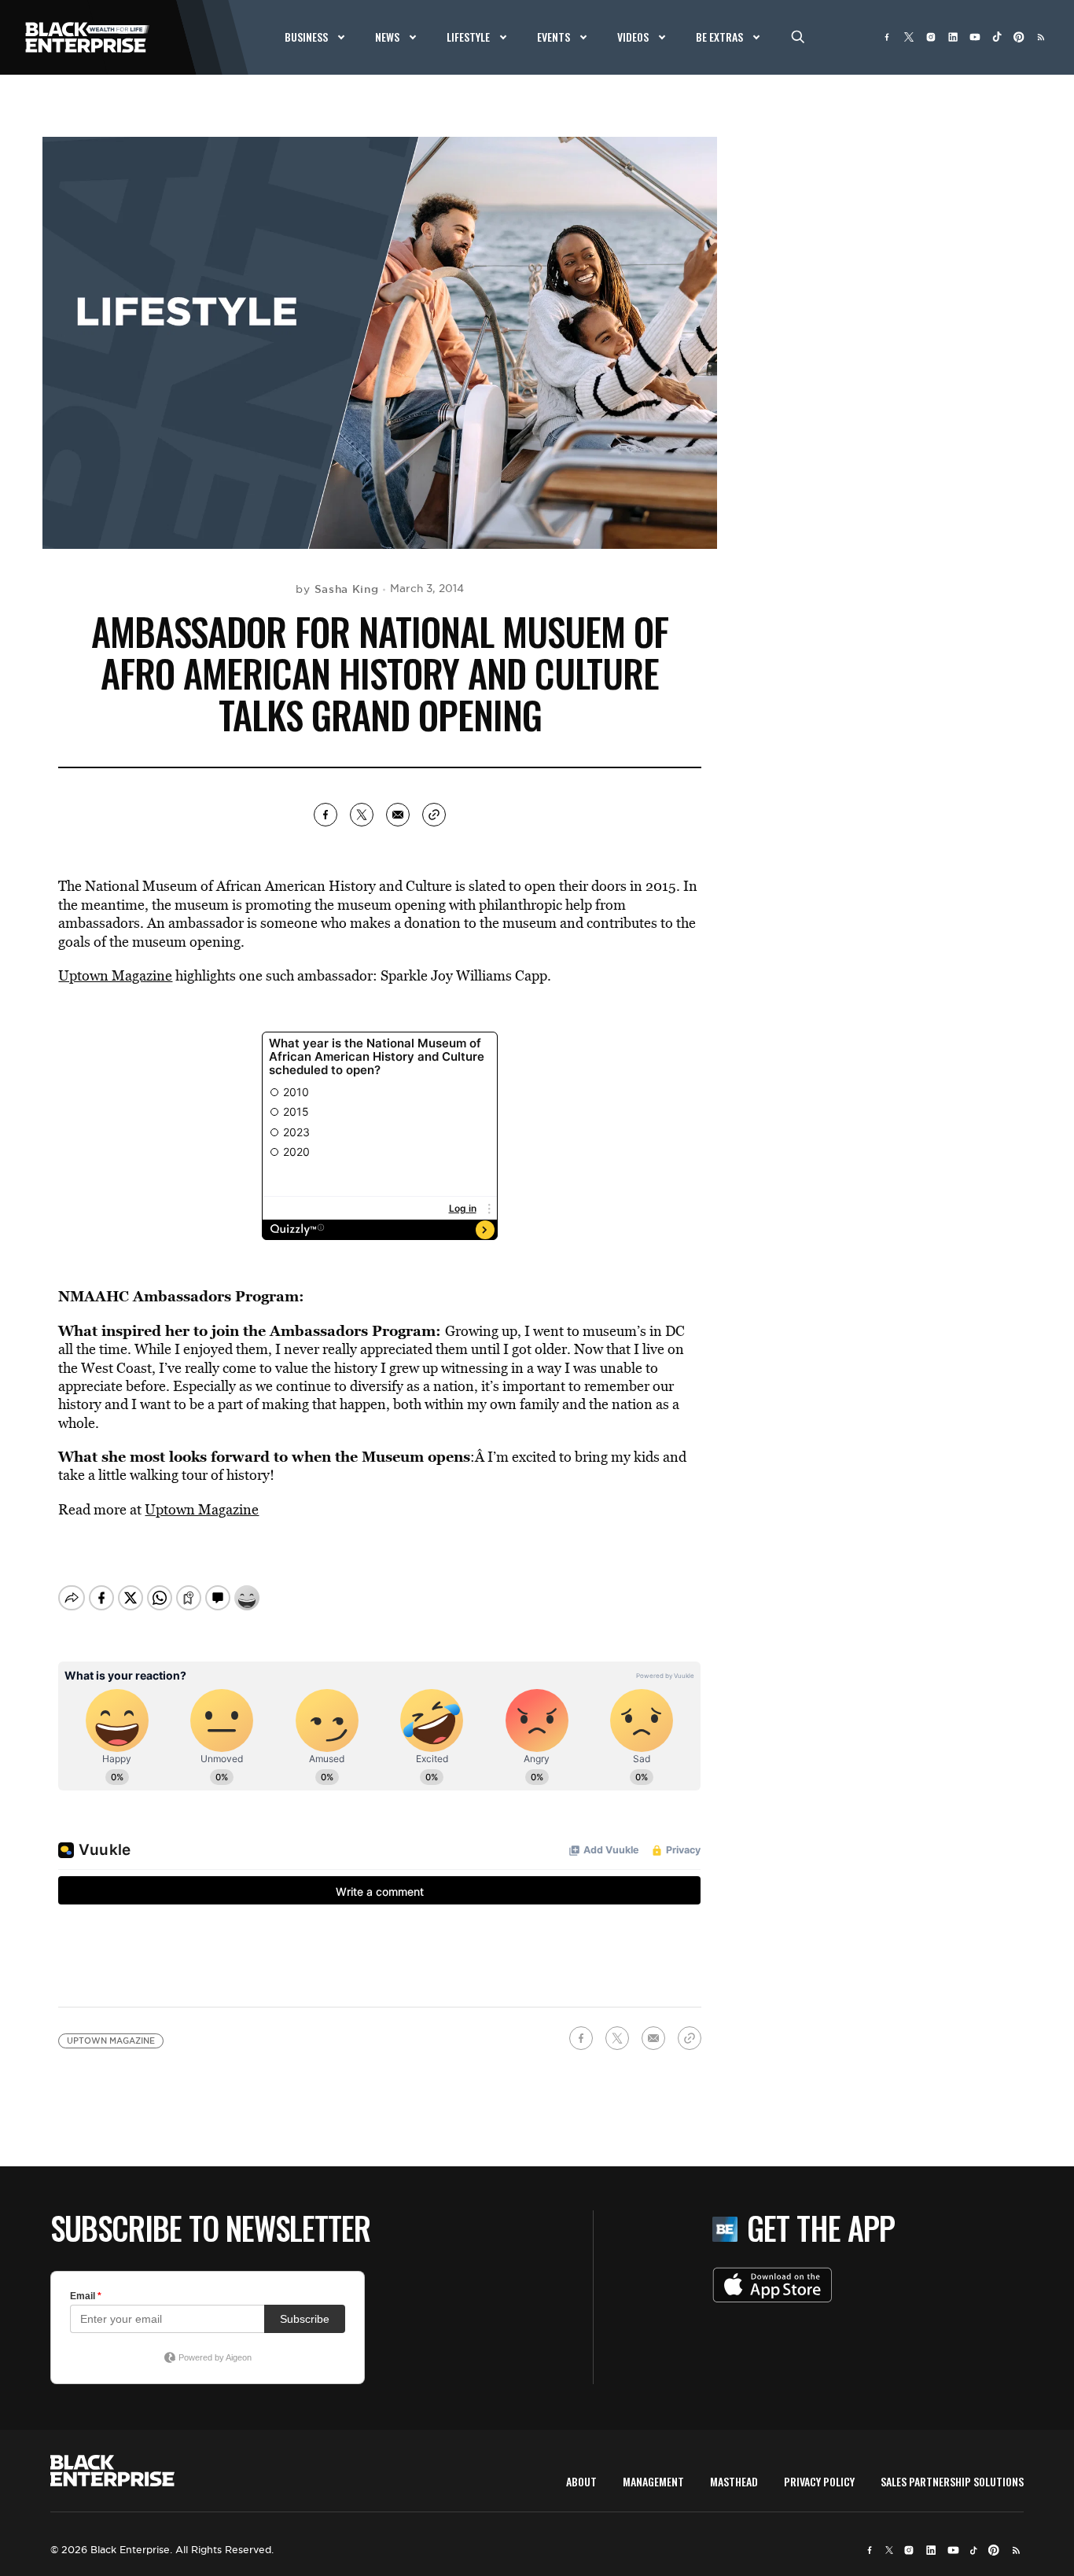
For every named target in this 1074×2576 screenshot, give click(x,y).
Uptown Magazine (115, 975)
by (337, 589)
